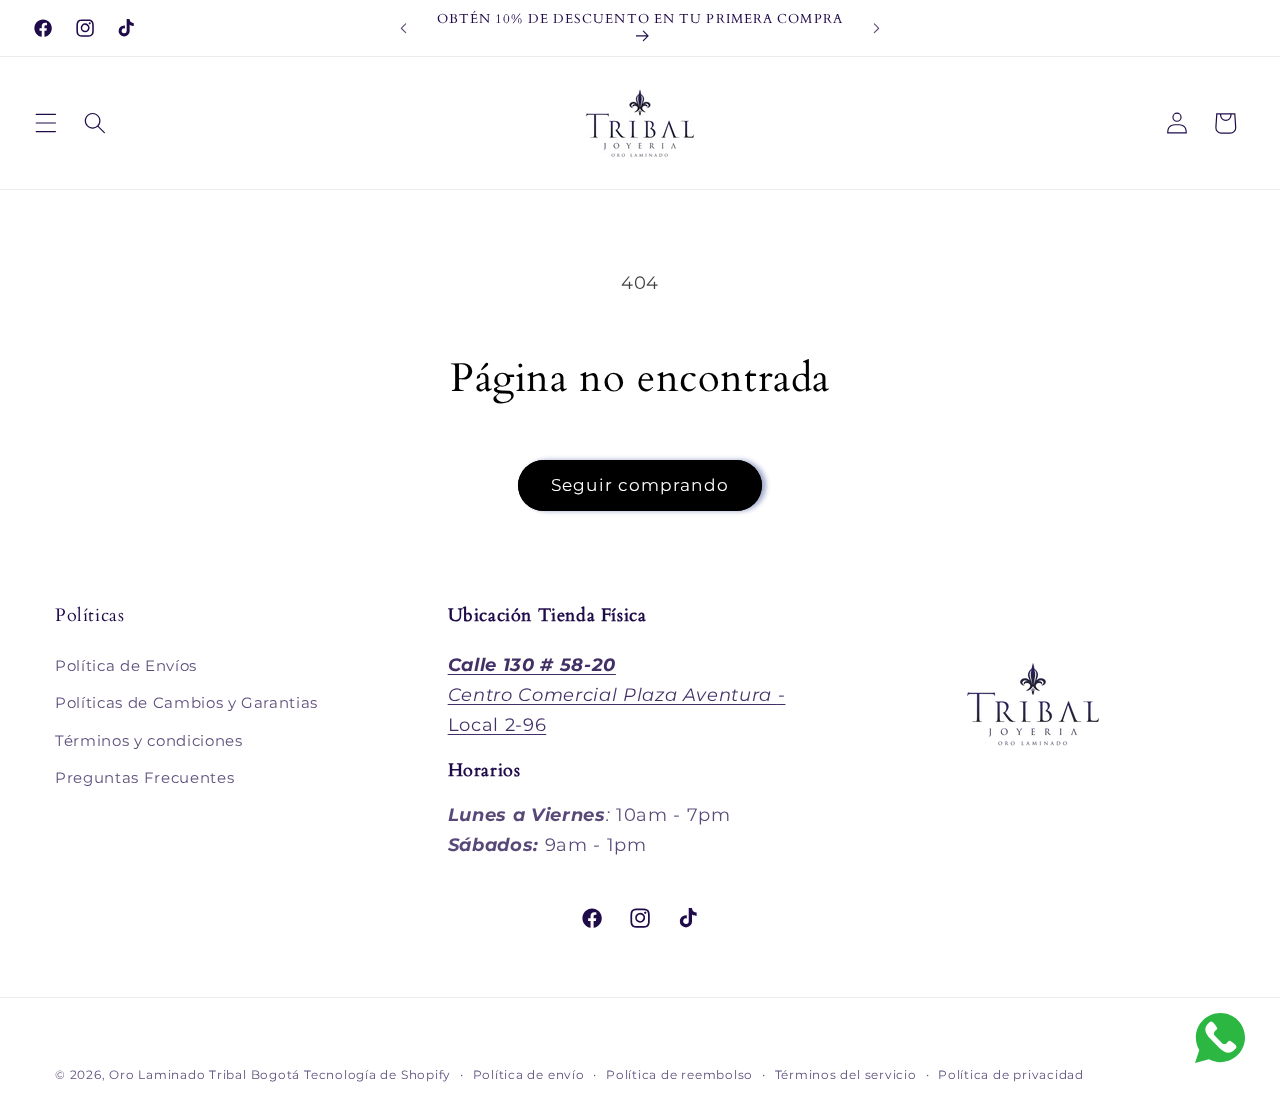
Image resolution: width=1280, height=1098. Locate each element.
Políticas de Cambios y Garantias (186, 702)
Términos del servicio (846, 1074)
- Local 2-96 (617, 695)
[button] (46, 123)
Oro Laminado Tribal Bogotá (204, 1074)
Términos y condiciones (149, 740)
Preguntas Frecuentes (144, 778)
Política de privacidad (1011, 1074)
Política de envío (529, 1074)
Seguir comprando (640, 485)
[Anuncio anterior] (404, 28)
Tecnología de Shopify (377, 1074)
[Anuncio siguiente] (876, 28)
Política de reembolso (679, 1074)
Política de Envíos (126, 665)
